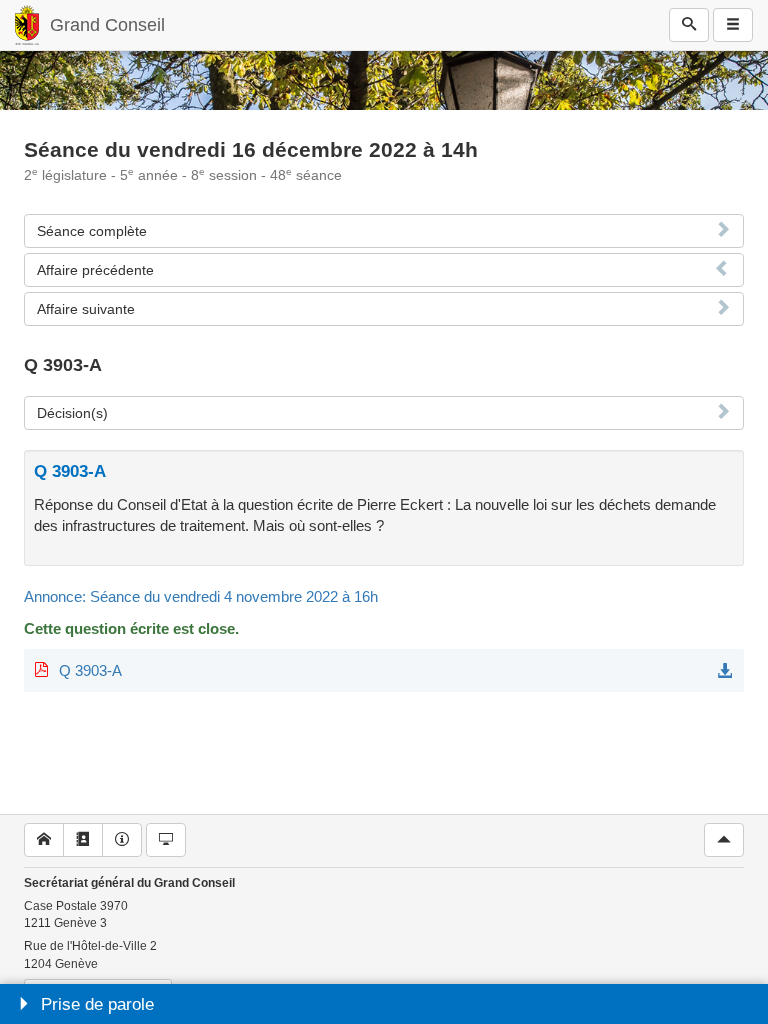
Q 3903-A (90, 670)
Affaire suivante (86, 309)
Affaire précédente (95, 270)
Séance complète (92, 231)
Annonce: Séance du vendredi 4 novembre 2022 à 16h (201, 596)
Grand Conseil (107, 25)
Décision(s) (72, 413)
